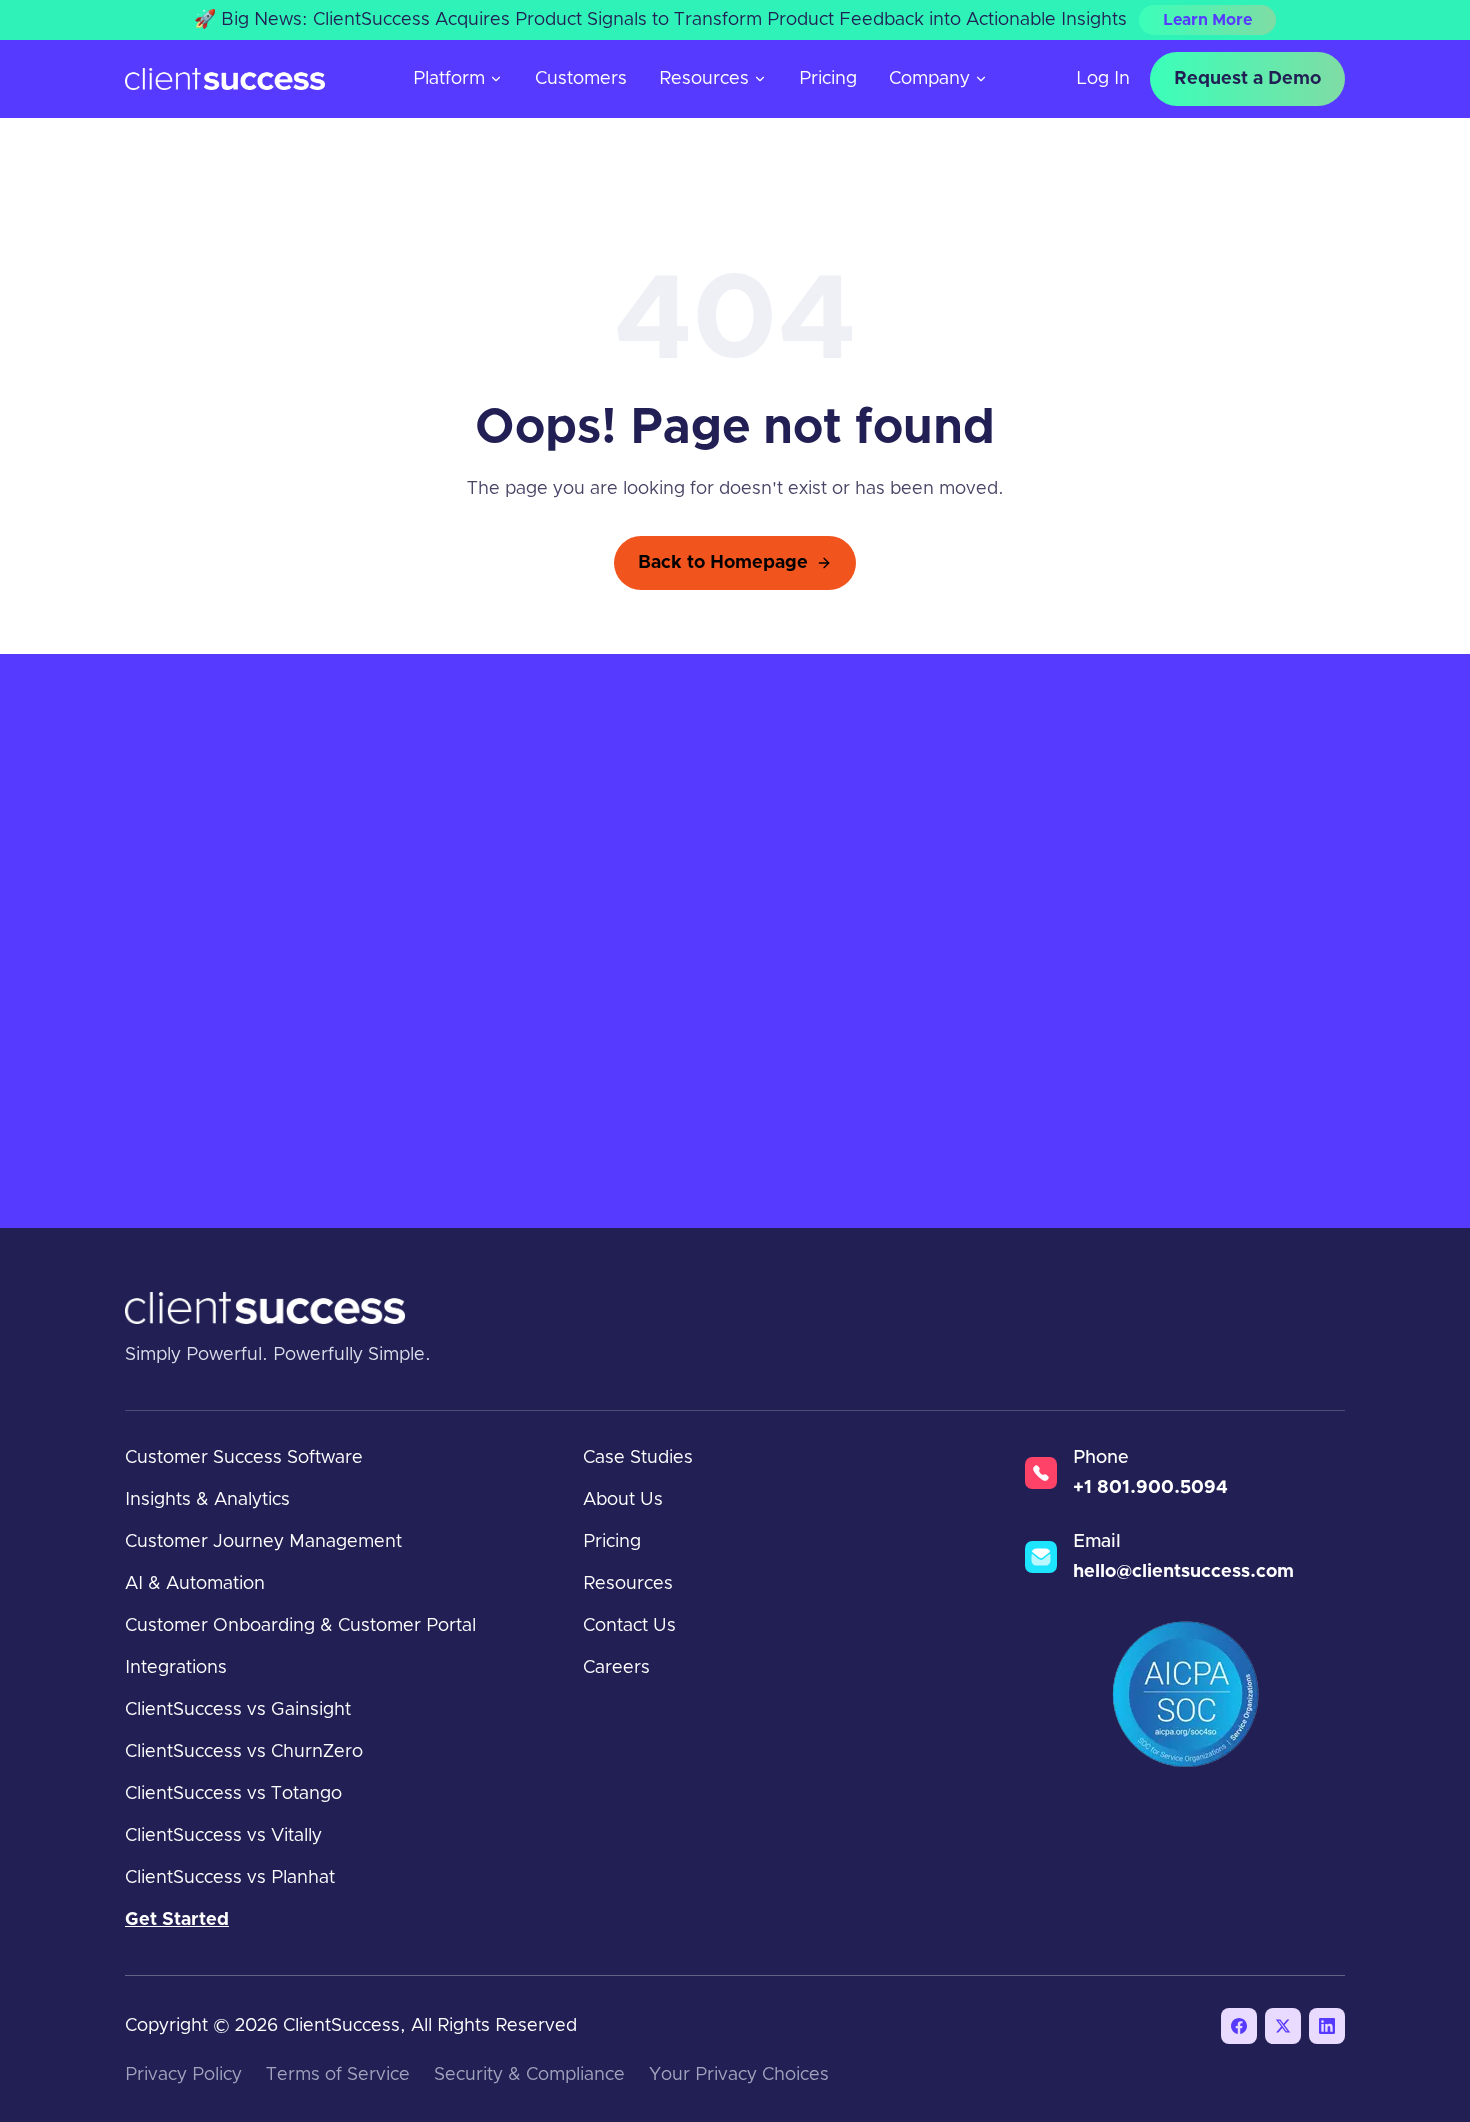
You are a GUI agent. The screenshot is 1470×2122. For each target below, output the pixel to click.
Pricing (828, 79)
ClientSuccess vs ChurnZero (244, 1752)
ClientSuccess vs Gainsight (238, 1710)
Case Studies (638, 1458)
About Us (623, 1500)
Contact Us (629, 1626)
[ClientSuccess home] (225, 79)
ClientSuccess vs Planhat (230, 1878)
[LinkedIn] (1327, 2026)
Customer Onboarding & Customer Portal (300, 1626)
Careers (616, 1668)
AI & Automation (195, 1584)
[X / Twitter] (1283, 2026)
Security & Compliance (529, 2075)
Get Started (177, 1920)
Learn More (1207, 20)
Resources (704, 79)
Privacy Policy (183, 2075)
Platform (449, 79)
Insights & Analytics (207, 1500)
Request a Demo (1247, 79)
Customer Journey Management (263, 1542)
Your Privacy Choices (739, 2075)
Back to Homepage (723, 563)
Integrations (176, 1668)
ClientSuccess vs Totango (233, 1794)
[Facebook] (1239, 2026)
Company (929, 79)
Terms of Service (338, 2075)
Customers (581, 79)
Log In (1103, 79)
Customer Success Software (244, 1458)
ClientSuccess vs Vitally (223, 1836)
